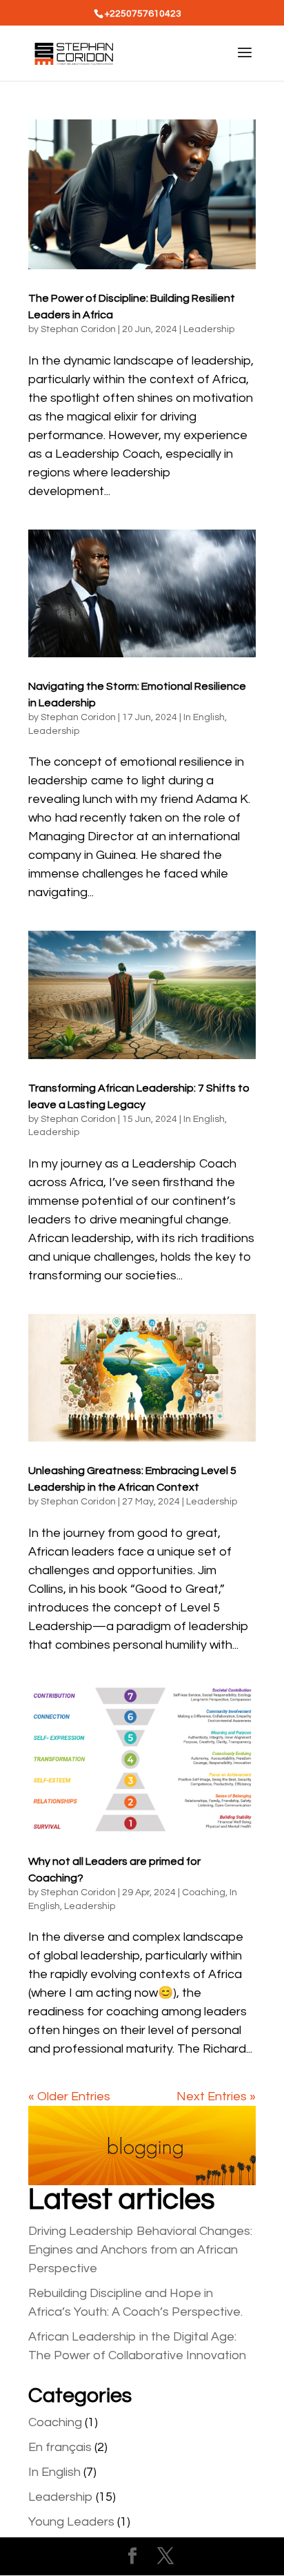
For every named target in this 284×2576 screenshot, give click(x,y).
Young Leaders (71, 2522)
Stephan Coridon (78, 329)
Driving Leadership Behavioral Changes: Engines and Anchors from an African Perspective (140, 2250)
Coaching (204, 1892)
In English (204, 717)
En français (60, 2447)
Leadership (209, 329)
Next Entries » (216, 2096)
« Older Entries (69, 2096)
